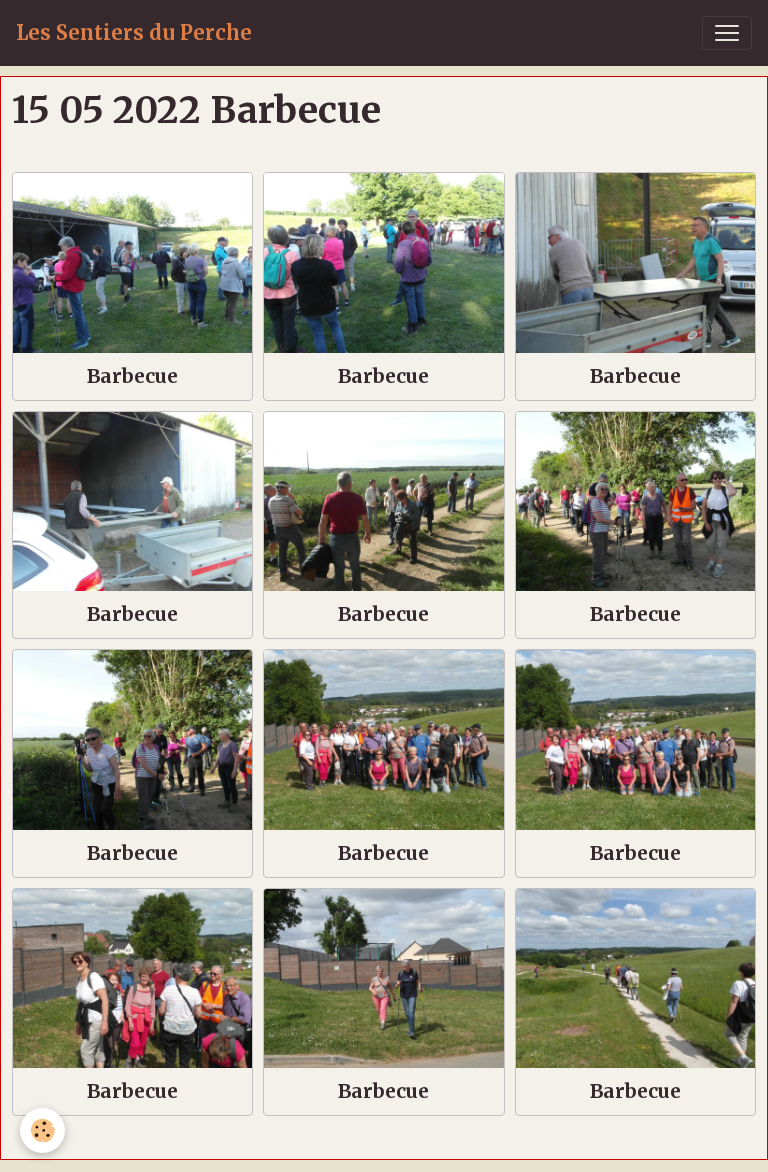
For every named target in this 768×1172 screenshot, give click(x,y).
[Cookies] (42, 1130)
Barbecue (132, 376)
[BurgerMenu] (727, 33)
